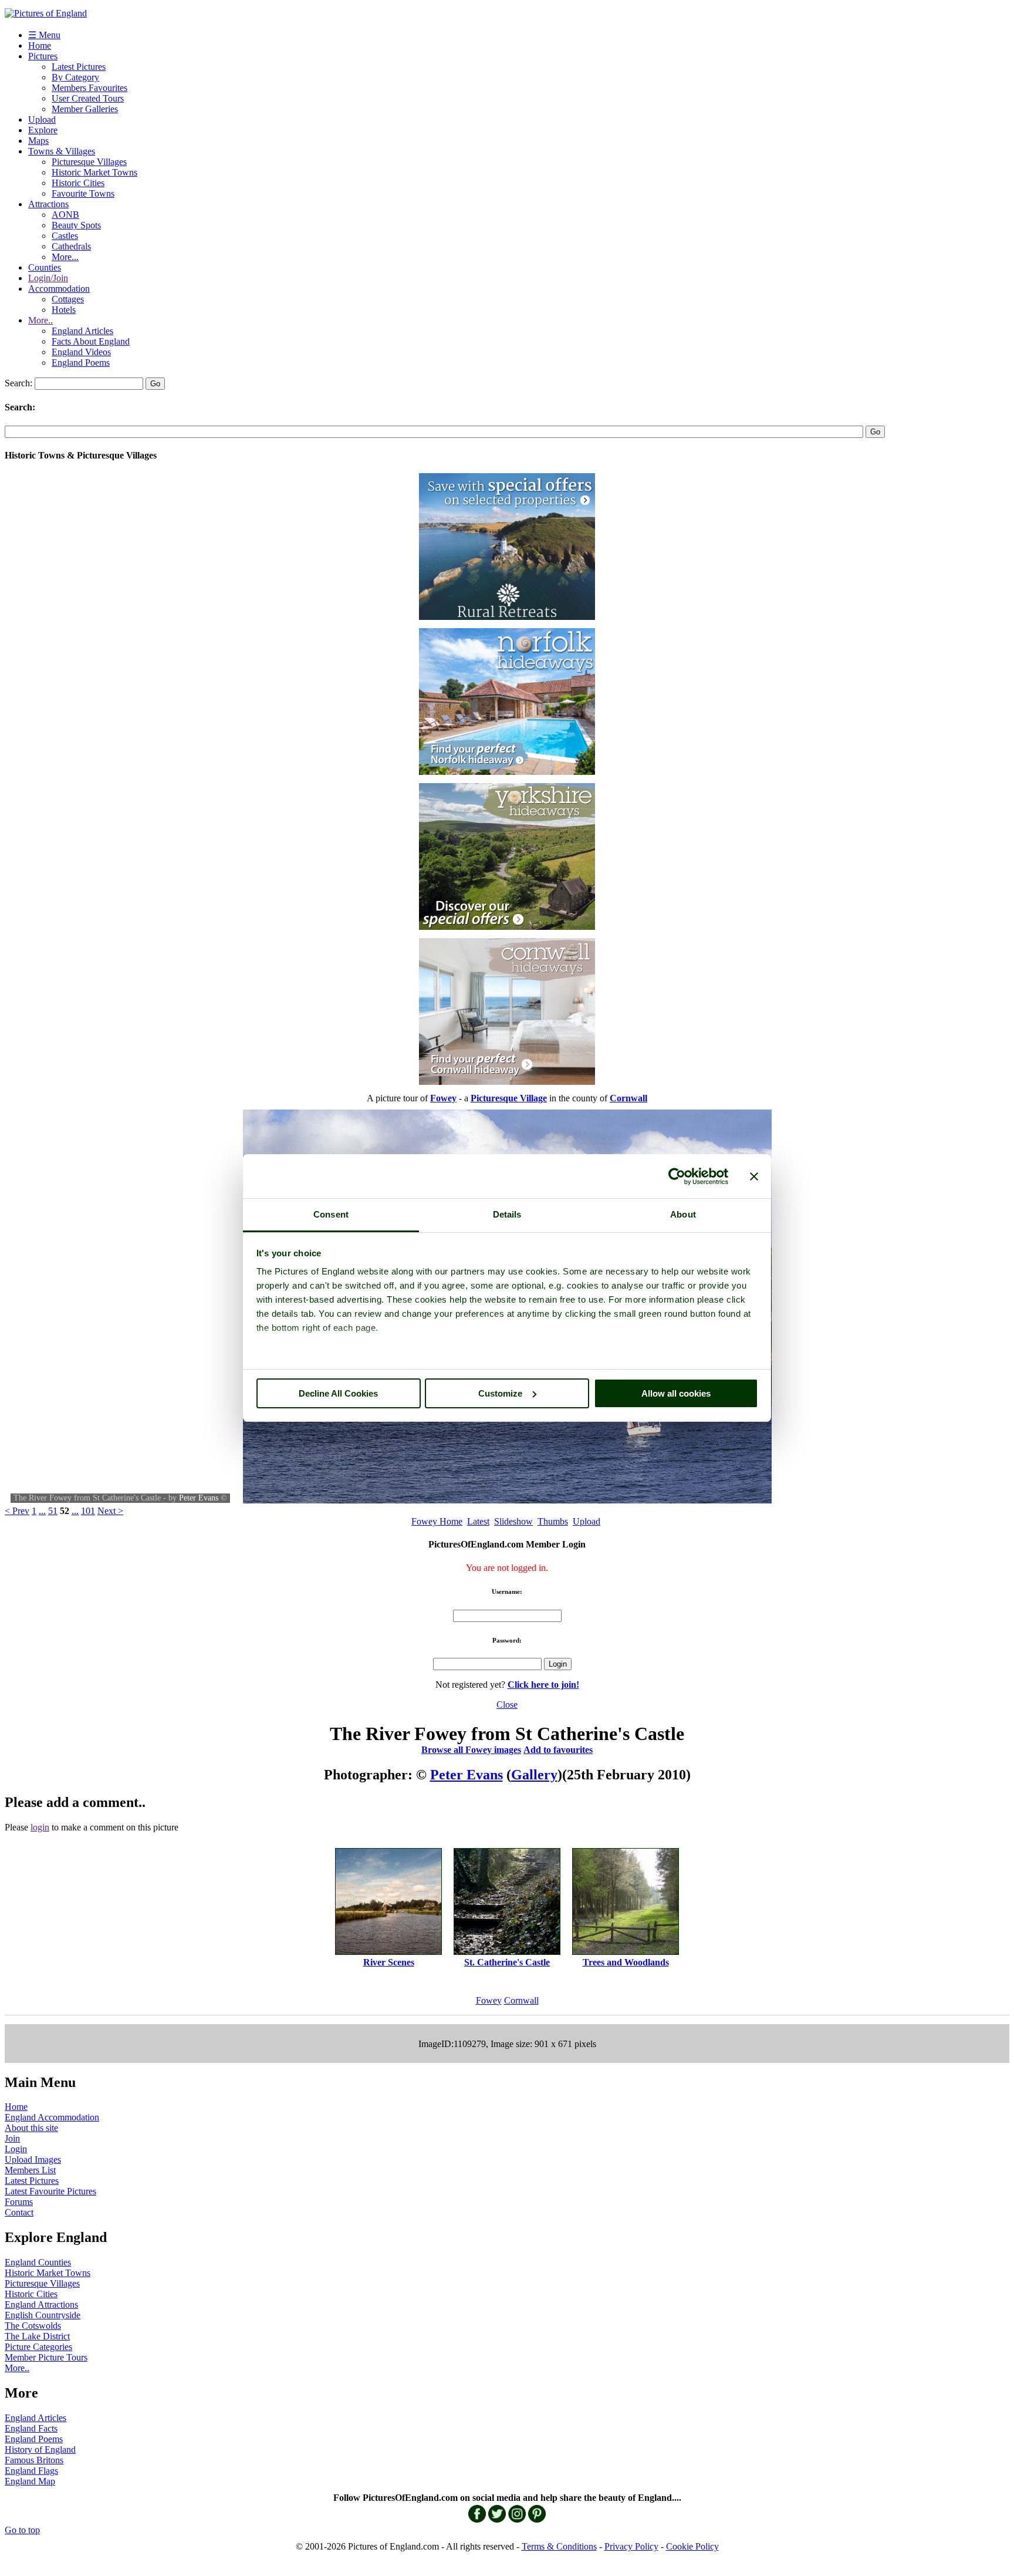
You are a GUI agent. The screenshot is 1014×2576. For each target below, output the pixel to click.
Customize (500, 1393)
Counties (45, 267)
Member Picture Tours (46, 2357)
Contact (19, 2212)
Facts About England (91, 341)
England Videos (81, 352)
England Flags (31, 2471)
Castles (65, 236)
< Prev (17, 1511)
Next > (110, 1511)
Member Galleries (85, 109)
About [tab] (683, 1214)
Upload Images (33, 2159)
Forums (19, 2202)
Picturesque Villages (89, 162)
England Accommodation (52, 2117)
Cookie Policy (692, 2546)
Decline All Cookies (338, 1393)
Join (12, 2138)
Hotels (64, 310)
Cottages (68, 299)
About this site (31, 2128)
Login (16, 2149)
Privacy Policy (631, 2546)
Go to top (22, 2530)
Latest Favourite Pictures (50, 2191)
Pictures (43, 56)
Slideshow (513, 1521)
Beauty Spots (76, 225)
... (42, 1511)
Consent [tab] (331, 1214)
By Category (75, 77)
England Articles (82, 331)
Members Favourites (89, 88)
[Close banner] (754, 1176)
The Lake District (37, 2336)
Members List (30, 2170)
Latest (478, 1521)
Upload (42, 119)
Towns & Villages (62, 151)
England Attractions (41, 2304)
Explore (43, 130)
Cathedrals (71, 246)
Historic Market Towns (94, 172)
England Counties (38, 2262)
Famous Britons (34, 2460)
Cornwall (521, 2000)
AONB (65, 215)
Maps (38, 141)
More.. (40, 320)
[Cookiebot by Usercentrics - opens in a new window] (677, 1176)
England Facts (31, 2428)
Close (507, 1705)
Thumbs (553, 1521)
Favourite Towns (83, 193)
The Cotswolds (33, 2326)
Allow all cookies (676, 1393)
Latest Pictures (79, 67)
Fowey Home (437, 1521)
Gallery (534, 1775)
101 (88, 1511)
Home (40, 45)
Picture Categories (38, 2347)
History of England (40, 2449)
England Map (30, 2481)
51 (53, 1511)
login (40, 1827)
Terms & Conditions (559, 2546)
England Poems (81, 363)
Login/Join (48, 278)
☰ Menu (44, 35)
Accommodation (59, 289)
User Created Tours (88, 98)
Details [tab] (507, 1214)
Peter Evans (199, 1498)
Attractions (48, 204)
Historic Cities (78, 183)
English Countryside (43, 2315)
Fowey (489, 2000)
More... (65, 257)
